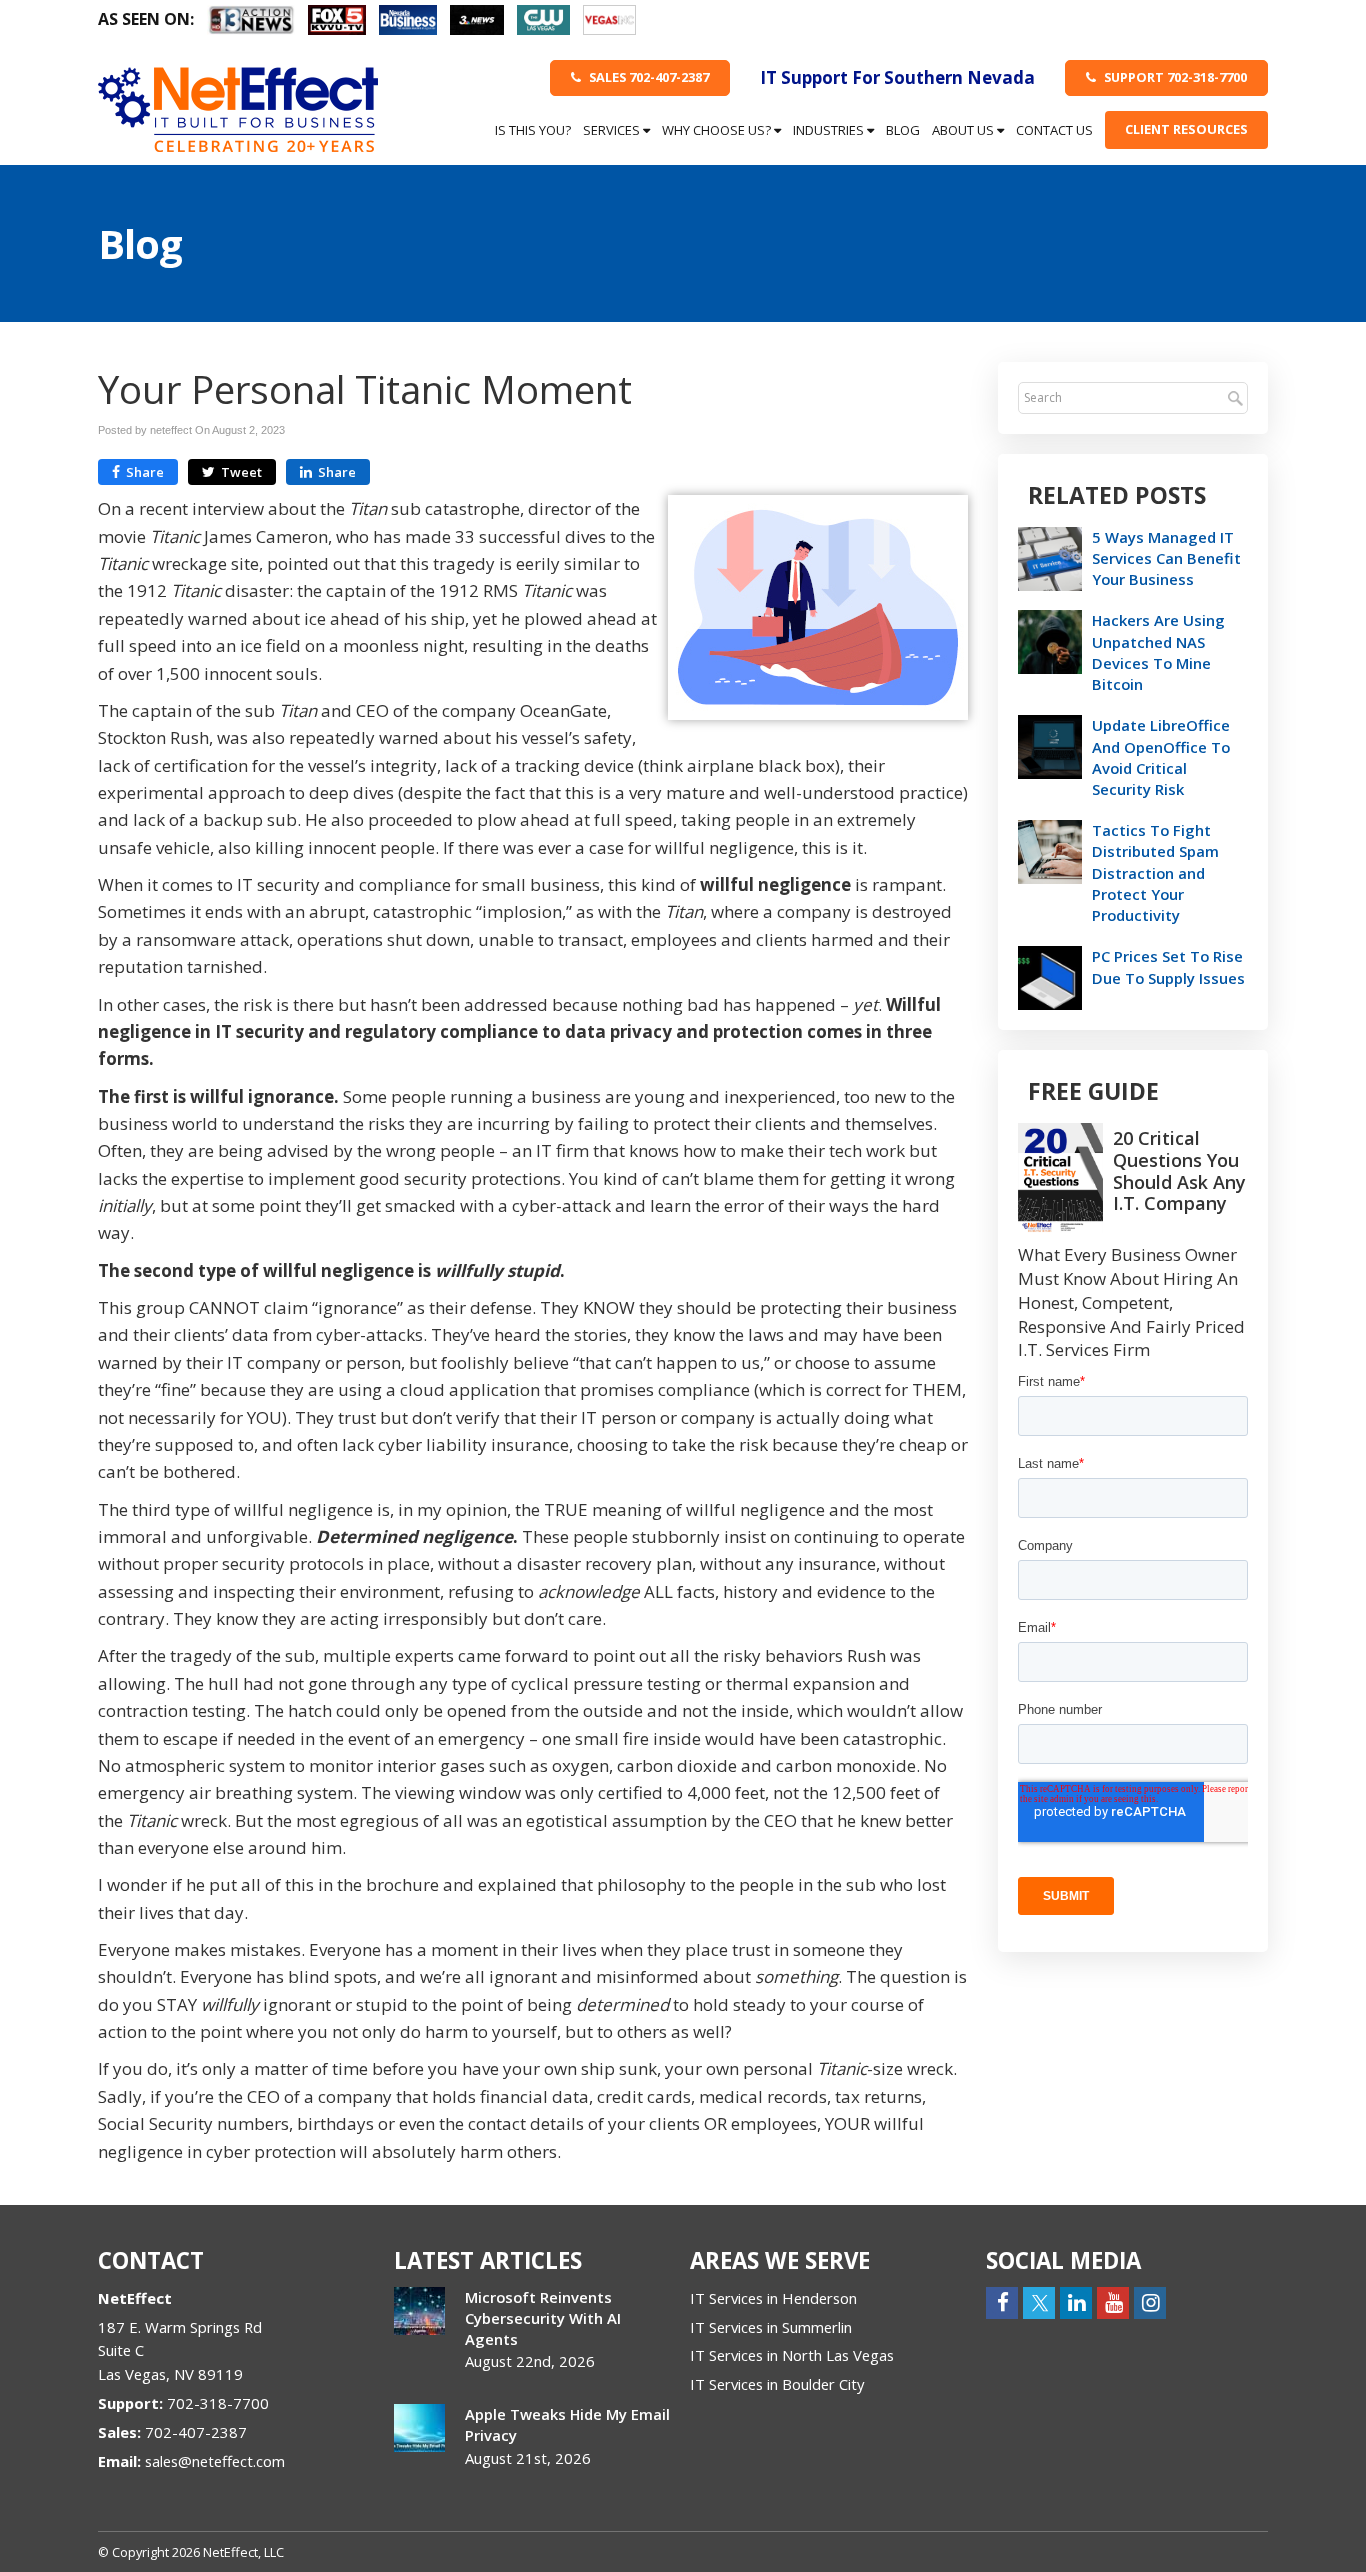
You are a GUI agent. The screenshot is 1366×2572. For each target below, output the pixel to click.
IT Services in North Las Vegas (792, 2355)
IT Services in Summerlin (771, 2327)
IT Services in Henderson (773, 2298)
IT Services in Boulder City (777, 2384)
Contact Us (1054, 130)
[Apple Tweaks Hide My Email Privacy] (419, 2428)
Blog (903, 130)
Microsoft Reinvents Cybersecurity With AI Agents (543, 2318)
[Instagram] (1150, 2301)
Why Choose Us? (718, 130)
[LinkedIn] (1076, 2301)
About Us (964, 130)
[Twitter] (1039, 2301)
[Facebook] (1002, 2301)
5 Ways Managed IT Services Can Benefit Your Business (1166, 558)
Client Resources (1186, 129)
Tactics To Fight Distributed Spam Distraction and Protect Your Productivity (1155, 872)
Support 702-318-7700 (1174, 77)
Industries (830, 130)
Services (613, 130)
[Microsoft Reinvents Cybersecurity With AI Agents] (419, 2311)
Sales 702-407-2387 (647, 77)
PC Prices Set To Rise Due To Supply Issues (1168, 966)
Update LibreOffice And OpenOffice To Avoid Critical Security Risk (1161, 757)
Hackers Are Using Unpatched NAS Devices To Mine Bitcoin (1158, 652)
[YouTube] (1113, 2301)
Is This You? (533, 130)
